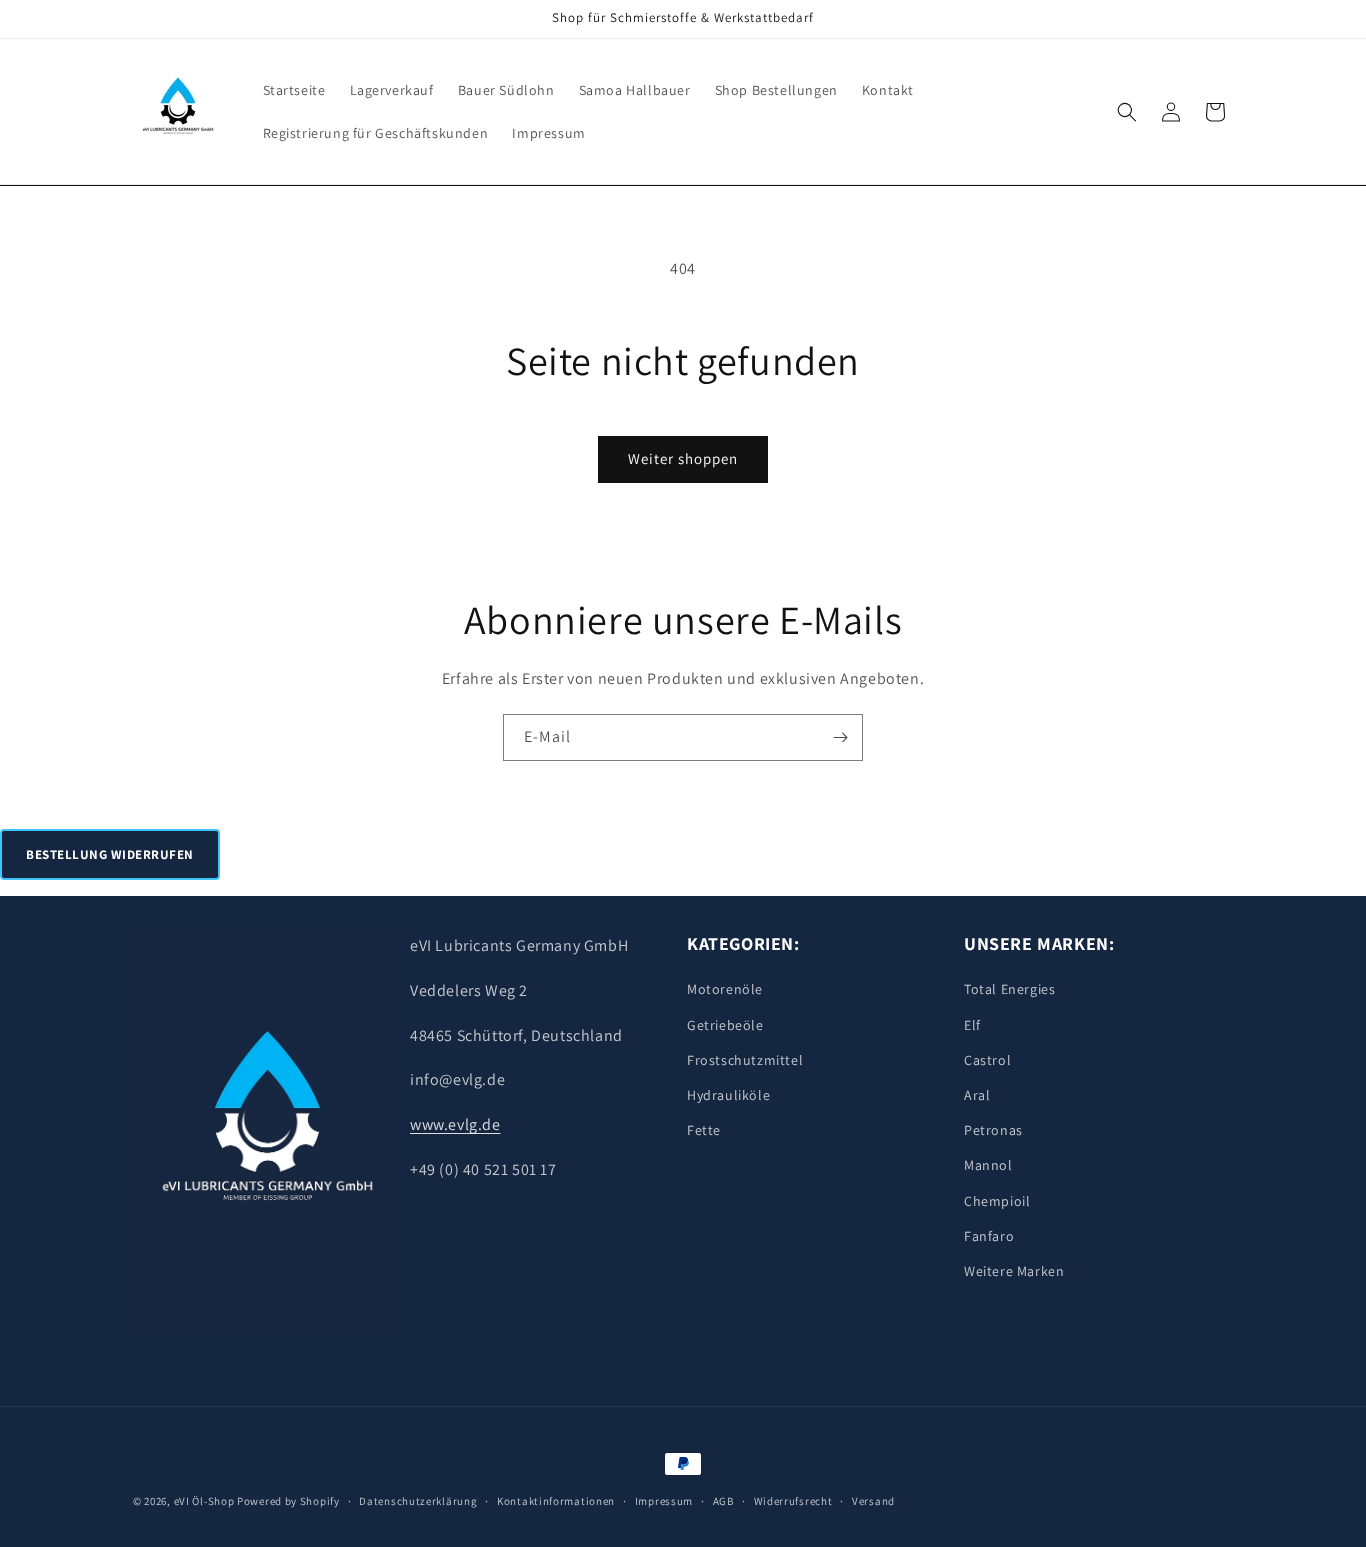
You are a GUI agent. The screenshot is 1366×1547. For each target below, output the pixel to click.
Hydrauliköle (728, 1095)
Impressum (664, 1500)
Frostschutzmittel (745, 1060)
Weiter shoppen (683, 458)
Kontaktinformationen (556, 1500)
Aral (977, 1095)
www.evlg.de (455, 1124)
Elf (972, 1025)
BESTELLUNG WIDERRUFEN (110, 854)
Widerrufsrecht (793, 1500)
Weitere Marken (1014, 1271)
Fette (704, 1130)
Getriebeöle (725, 1025)
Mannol (988, 1165)
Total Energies (1009, 990)
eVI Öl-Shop (204, 1501)
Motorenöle (725, 990)
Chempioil (997, 1201)
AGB (723, 1500)
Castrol (987, 1060)
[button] (1127, 112)
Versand (873, 1500)
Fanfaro (989, 1236)
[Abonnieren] (840, 737)
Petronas (993, 1130)
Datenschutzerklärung (418, 1500)
